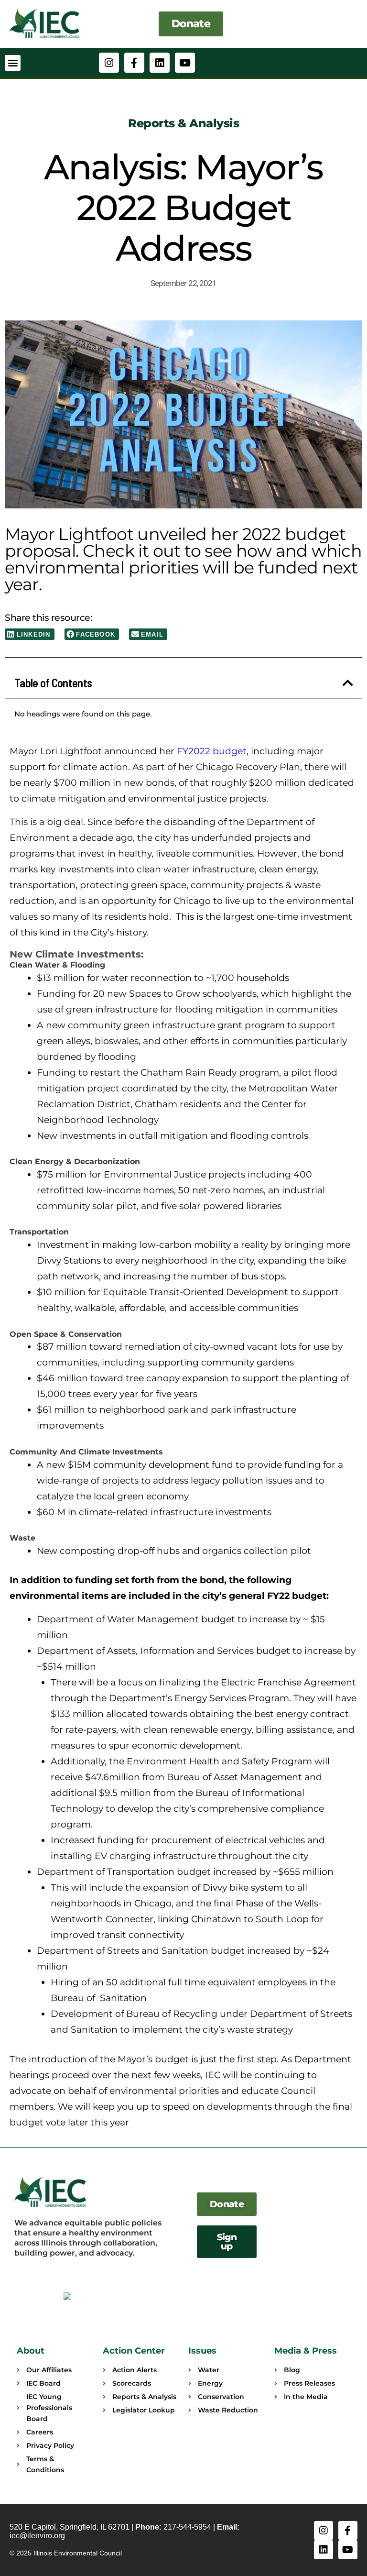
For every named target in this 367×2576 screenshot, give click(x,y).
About (31, 2351)
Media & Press (306, 2351)
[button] (13, 63)
